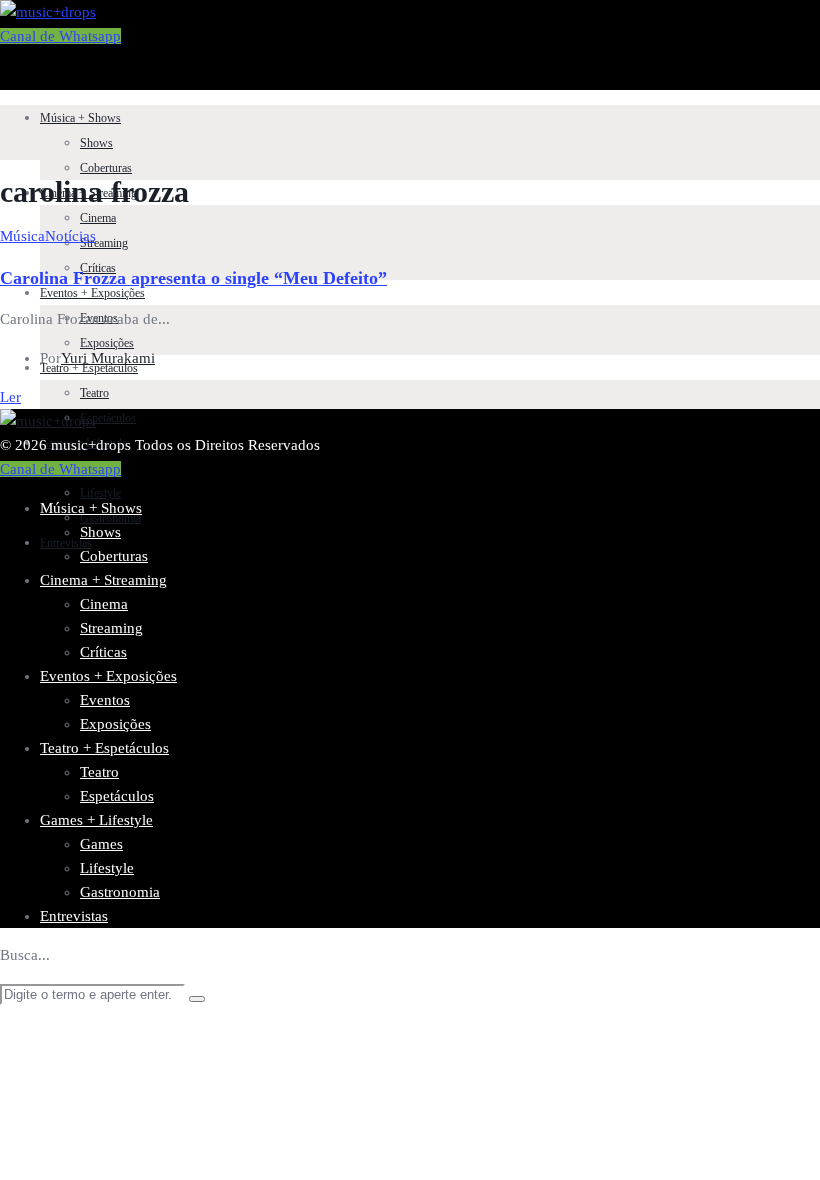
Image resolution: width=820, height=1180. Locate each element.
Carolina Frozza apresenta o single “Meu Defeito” (193, 278)
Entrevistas (74, 916)
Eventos (105, 700)
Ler (10, 397)
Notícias (70, 236)
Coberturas (106, 168)
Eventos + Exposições (92, 293)
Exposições (107, 343)
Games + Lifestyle (96, 820)
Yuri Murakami (108, 358)
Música (22, 236)
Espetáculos (108, 418)
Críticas (103, 652)
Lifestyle (100, 493)
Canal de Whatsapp (60, 36)
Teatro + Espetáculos (104, 748)
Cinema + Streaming (103, 580)
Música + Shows (80, 118)
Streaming (104, 243)
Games (101, 844)
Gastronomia (110, 518)
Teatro (94, 393)
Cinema (98, 218)
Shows (96, 143)
